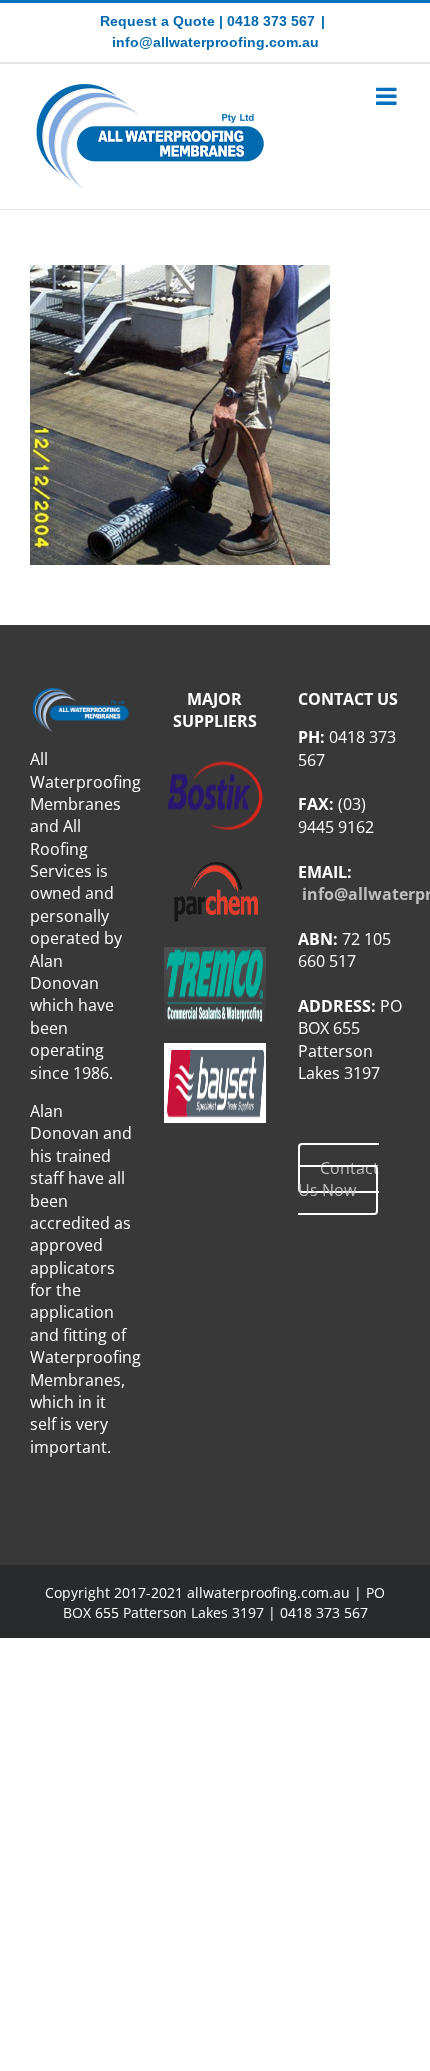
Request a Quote (157, 21)
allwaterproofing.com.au (268, 1592)
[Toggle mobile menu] (388, 96)
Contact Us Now (338, 1179)
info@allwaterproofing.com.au (215, 42)
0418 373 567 (271, 21)
